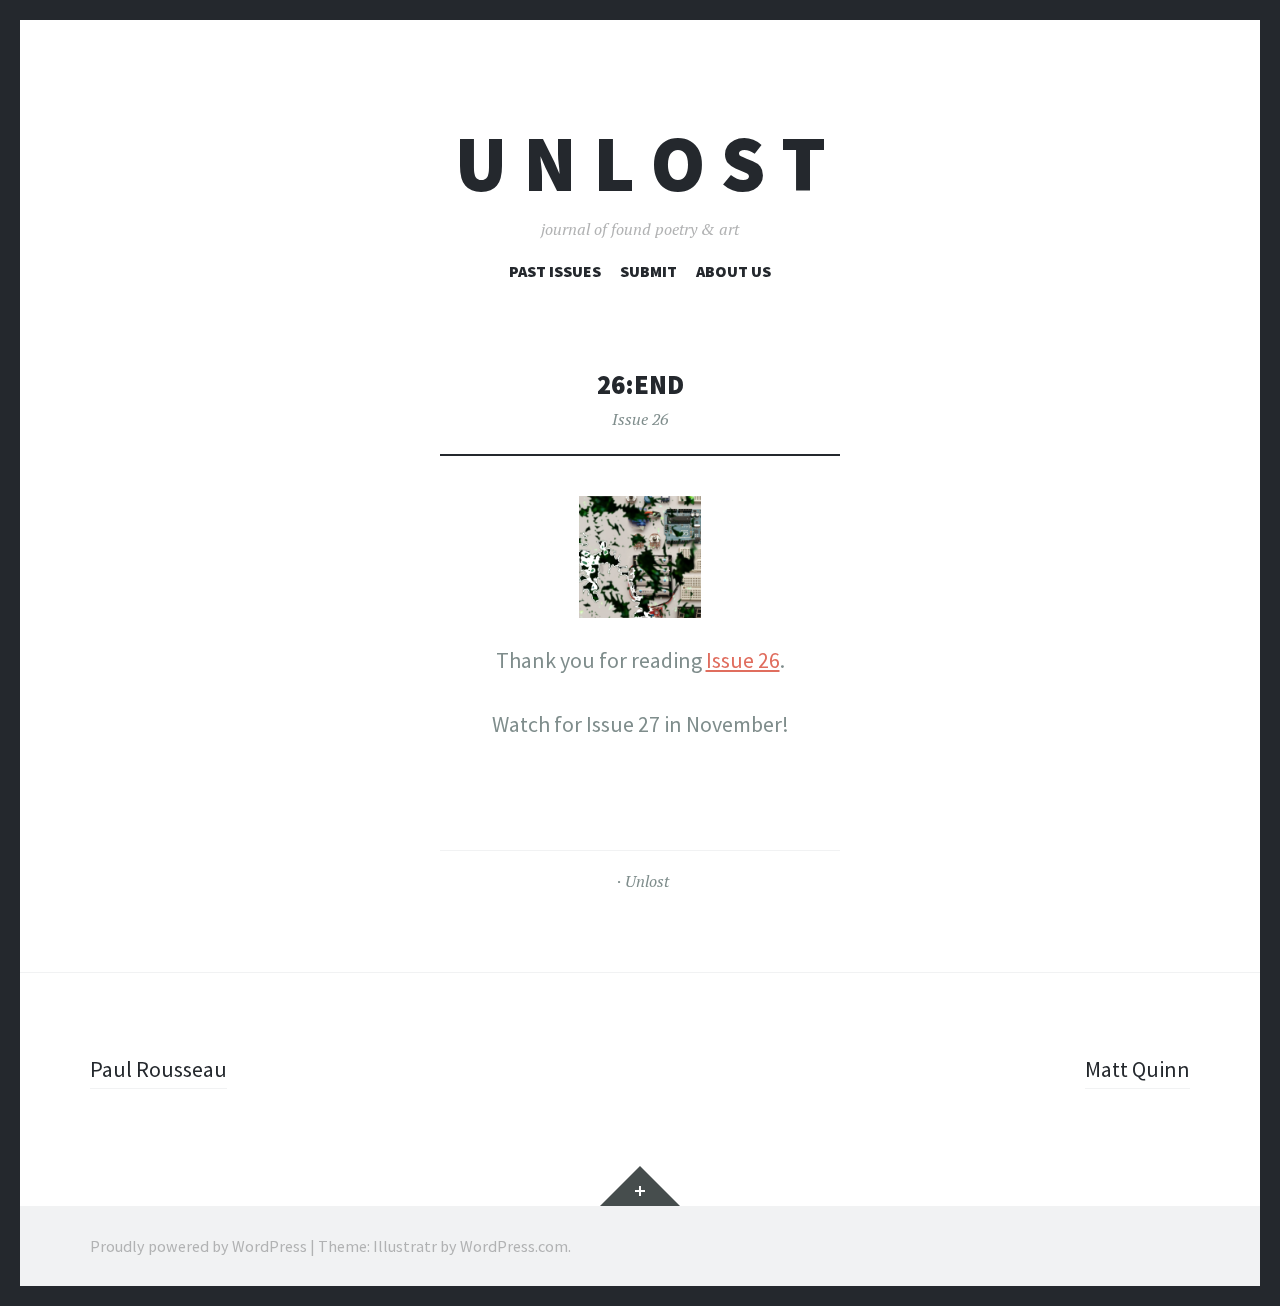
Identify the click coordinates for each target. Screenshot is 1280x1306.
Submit (648, 271)
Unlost (647, 881)
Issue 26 (640, 419)
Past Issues (555, 271)
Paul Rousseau (158, 1069)
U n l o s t (640, 163)
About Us (733, 271)
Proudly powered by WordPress (198, 1246)
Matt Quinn (1137, 1069)
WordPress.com (514, 1246)
